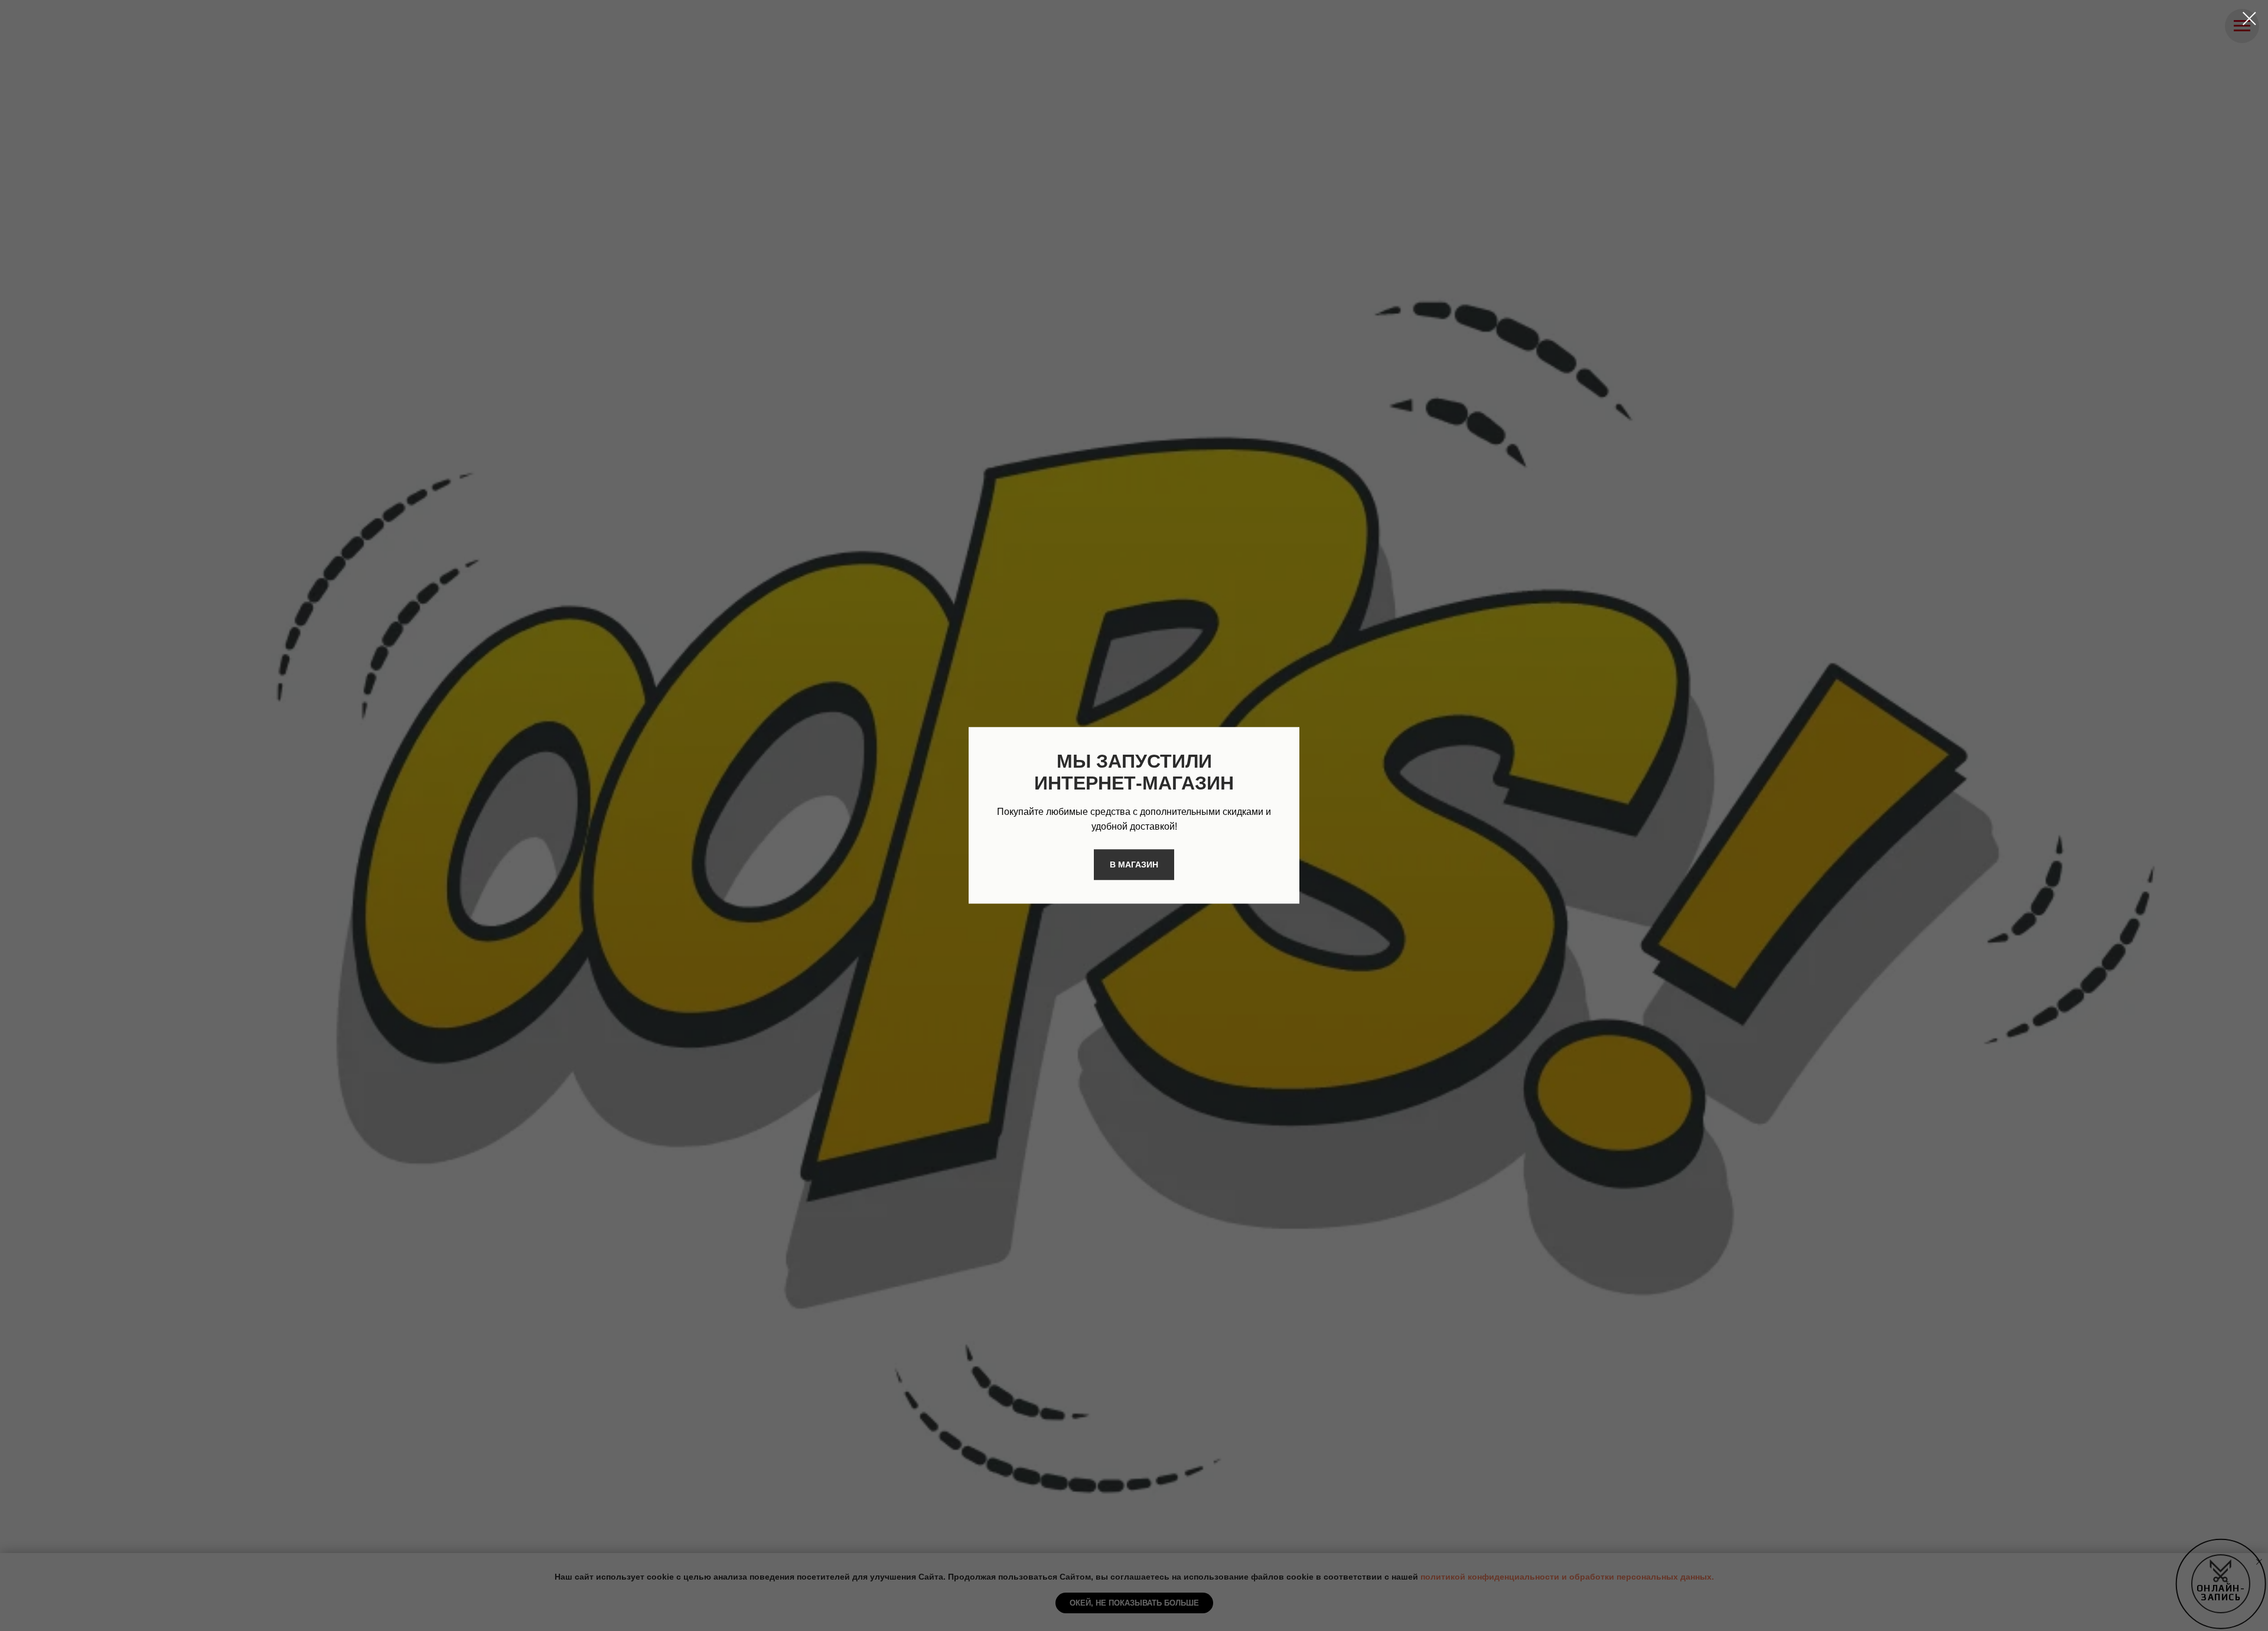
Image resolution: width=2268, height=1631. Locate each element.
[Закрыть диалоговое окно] (2249, 19)
